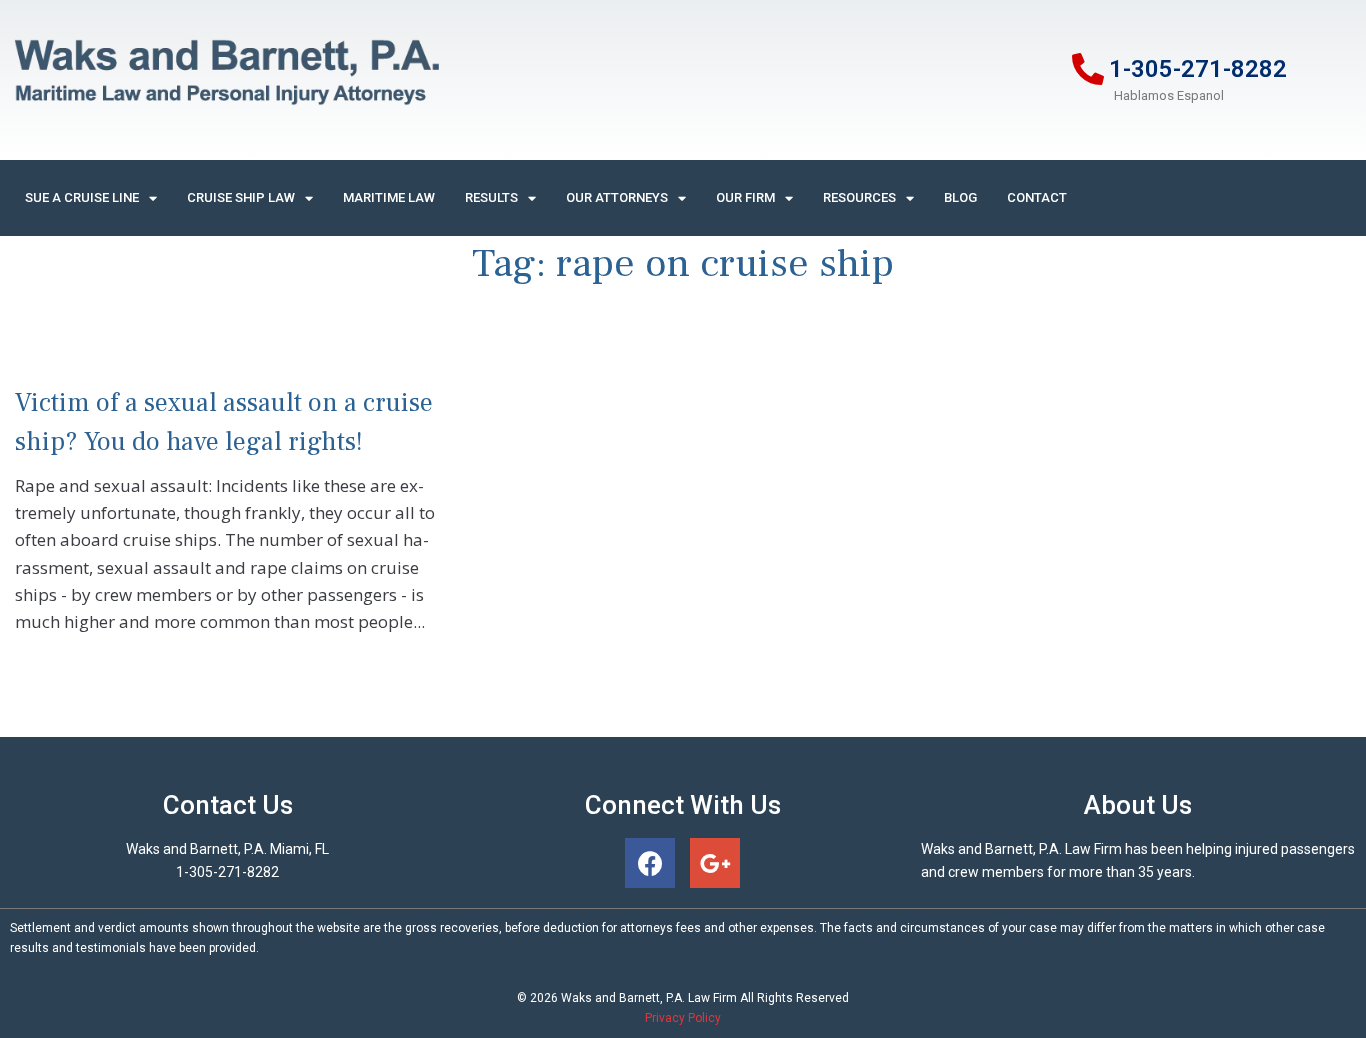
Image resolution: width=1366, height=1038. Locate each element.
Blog (960, 197)
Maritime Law (389, 197)
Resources (859, 197)
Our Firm (745, 197)
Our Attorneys (617, 197)
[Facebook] (650, 863)
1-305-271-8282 (1198, 69)
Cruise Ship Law (241, 197)
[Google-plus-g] (715, 863)
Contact (1037, 197)
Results (491, 197)
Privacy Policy (683, 1018)
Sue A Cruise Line (82, 197)
